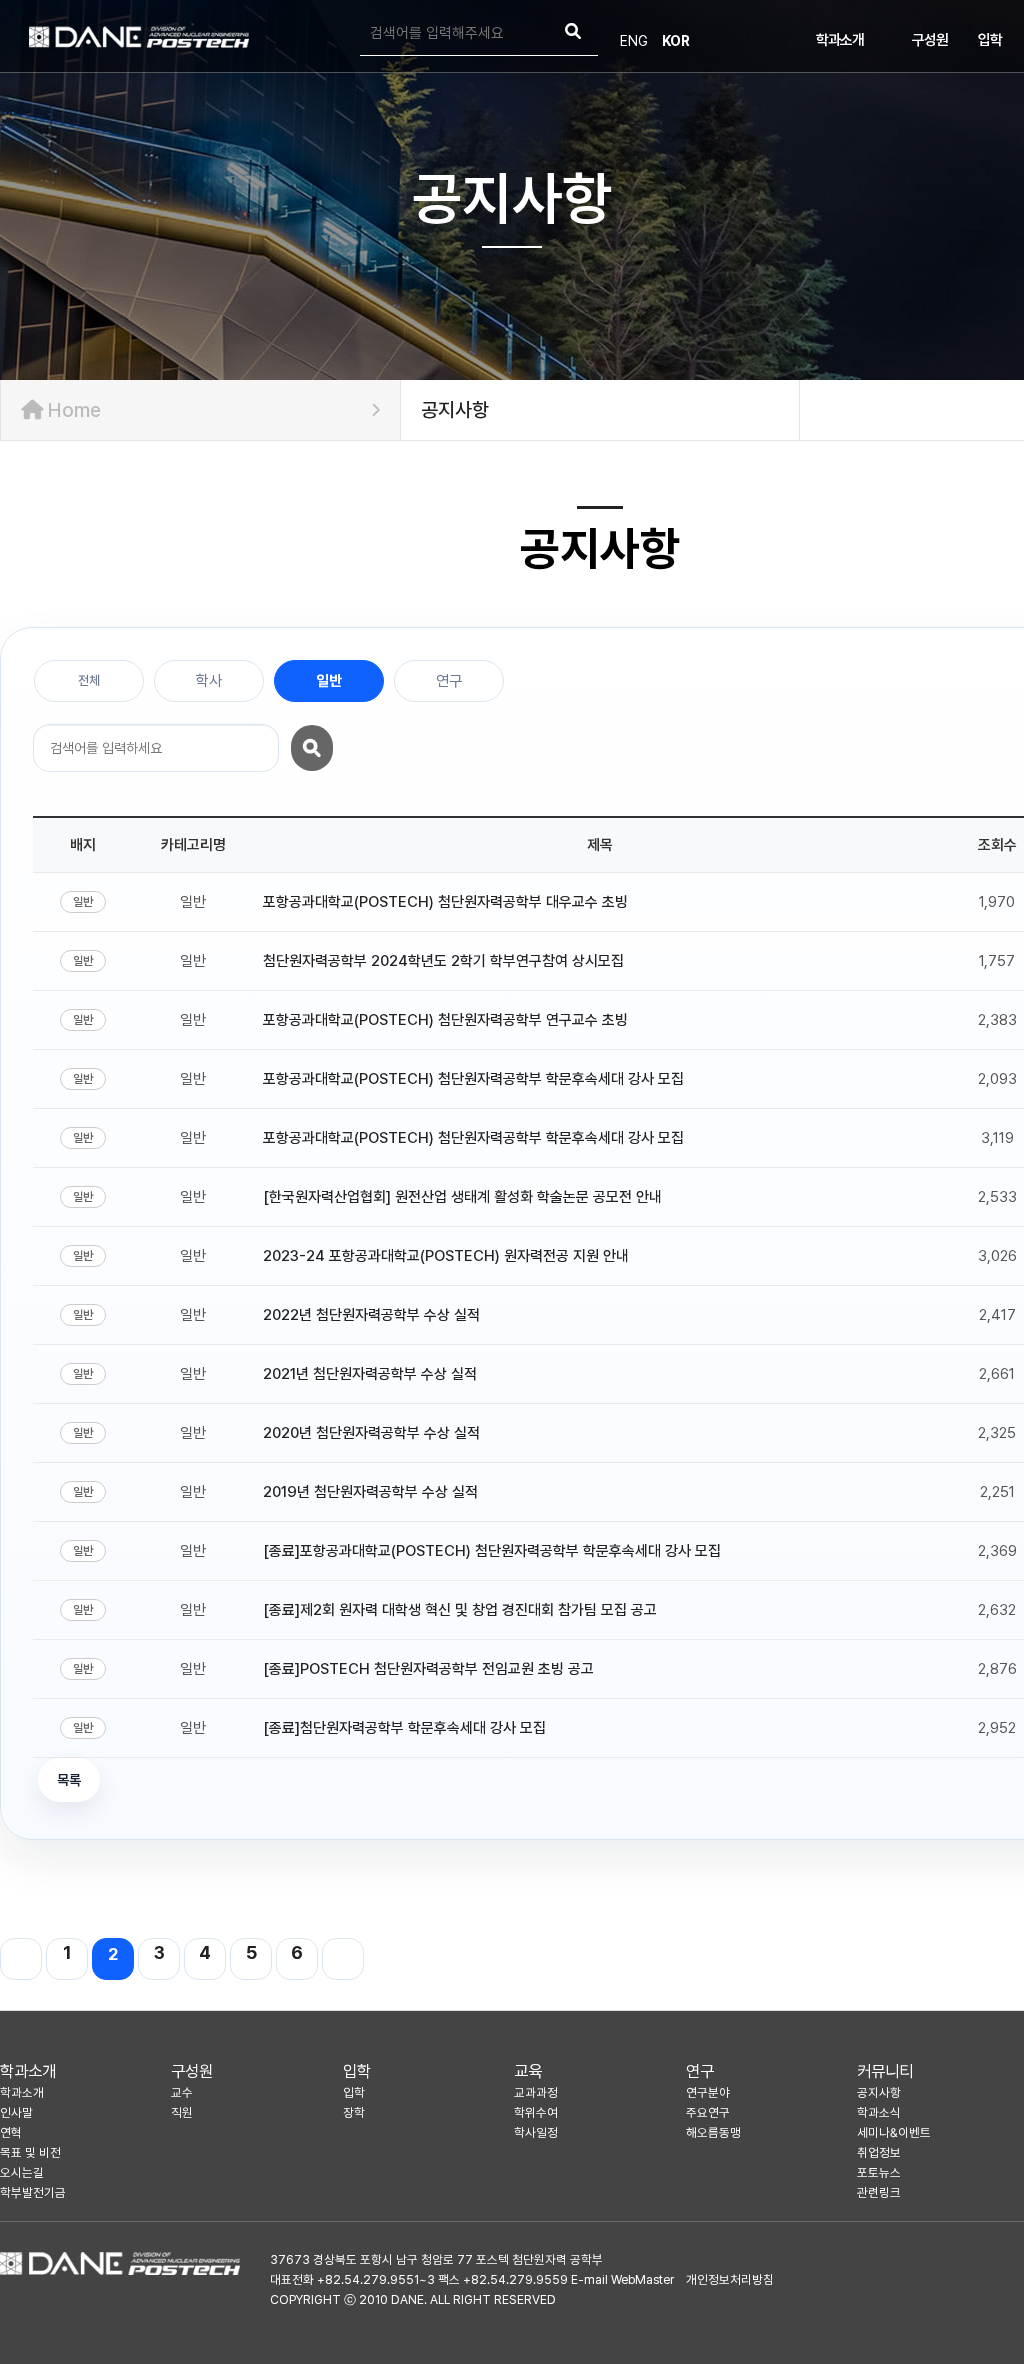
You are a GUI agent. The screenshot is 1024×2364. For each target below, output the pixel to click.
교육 (528, 2071)
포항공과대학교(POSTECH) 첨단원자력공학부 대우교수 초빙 (445, 902)
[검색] (573, 33)
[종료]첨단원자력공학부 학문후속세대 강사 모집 (404, 1728)
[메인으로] (139, 37)
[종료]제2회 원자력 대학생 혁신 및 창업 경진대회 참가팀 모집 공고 (460, 1610)
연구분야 (708, 2092)
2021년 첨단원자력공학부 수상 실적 (370, 1374)
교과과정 (536, 2092)
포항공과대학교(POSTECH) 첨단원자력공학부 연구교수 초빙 (445, 1020)
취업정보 (879, 2152)
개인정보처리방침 (730, 2279)
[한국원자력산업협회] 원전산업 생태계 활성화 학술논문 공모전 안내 (462, 1197)
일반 (329, 681)
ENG (634, 41)
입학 (990, 40)
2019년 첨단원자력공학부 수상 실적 (370, 1492)
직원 (182, 2112)
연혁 (11, 2132)
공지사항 (879, 2092)
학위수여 (536, 2112)
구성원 (930, 40)
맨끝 (343, 1959)
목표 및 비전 (30, 2152)
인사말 (16, 2112)
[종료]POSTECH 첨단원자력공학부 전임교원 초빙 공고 (428, 1669)
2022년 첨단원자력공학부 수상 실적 (371, 1315)
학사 (209, 681)
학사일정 (536, 2132)
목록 (69, 1780)
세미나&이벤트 (894, 2132)
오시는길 (22, 2172)
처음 (21, 1959)
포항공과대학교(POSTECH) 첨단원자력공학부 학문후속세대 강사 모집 (473, 1079)
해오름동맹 (713, 2132)
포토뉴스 (879, 2172)
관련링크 (879, 2192)
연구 (449, 681)
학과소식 (879, 2112)
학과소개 (840, 40)
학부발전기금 (33, 2192)
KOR (676, 41)
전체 (89, 680)
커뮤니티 (885, 2071)
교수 (182, 2092)
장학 (354, 2112)
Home (72, 410)
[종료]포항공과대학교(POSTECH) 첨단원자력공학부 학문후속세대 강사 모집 (492, 1551)
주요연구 (708, 2112)
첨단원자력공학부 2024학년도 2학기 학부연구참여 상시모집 (443, 961)
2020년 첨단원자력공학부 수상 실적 (371, 1433)
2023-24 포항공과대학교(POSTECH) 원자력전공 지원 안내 (446, 1256)
